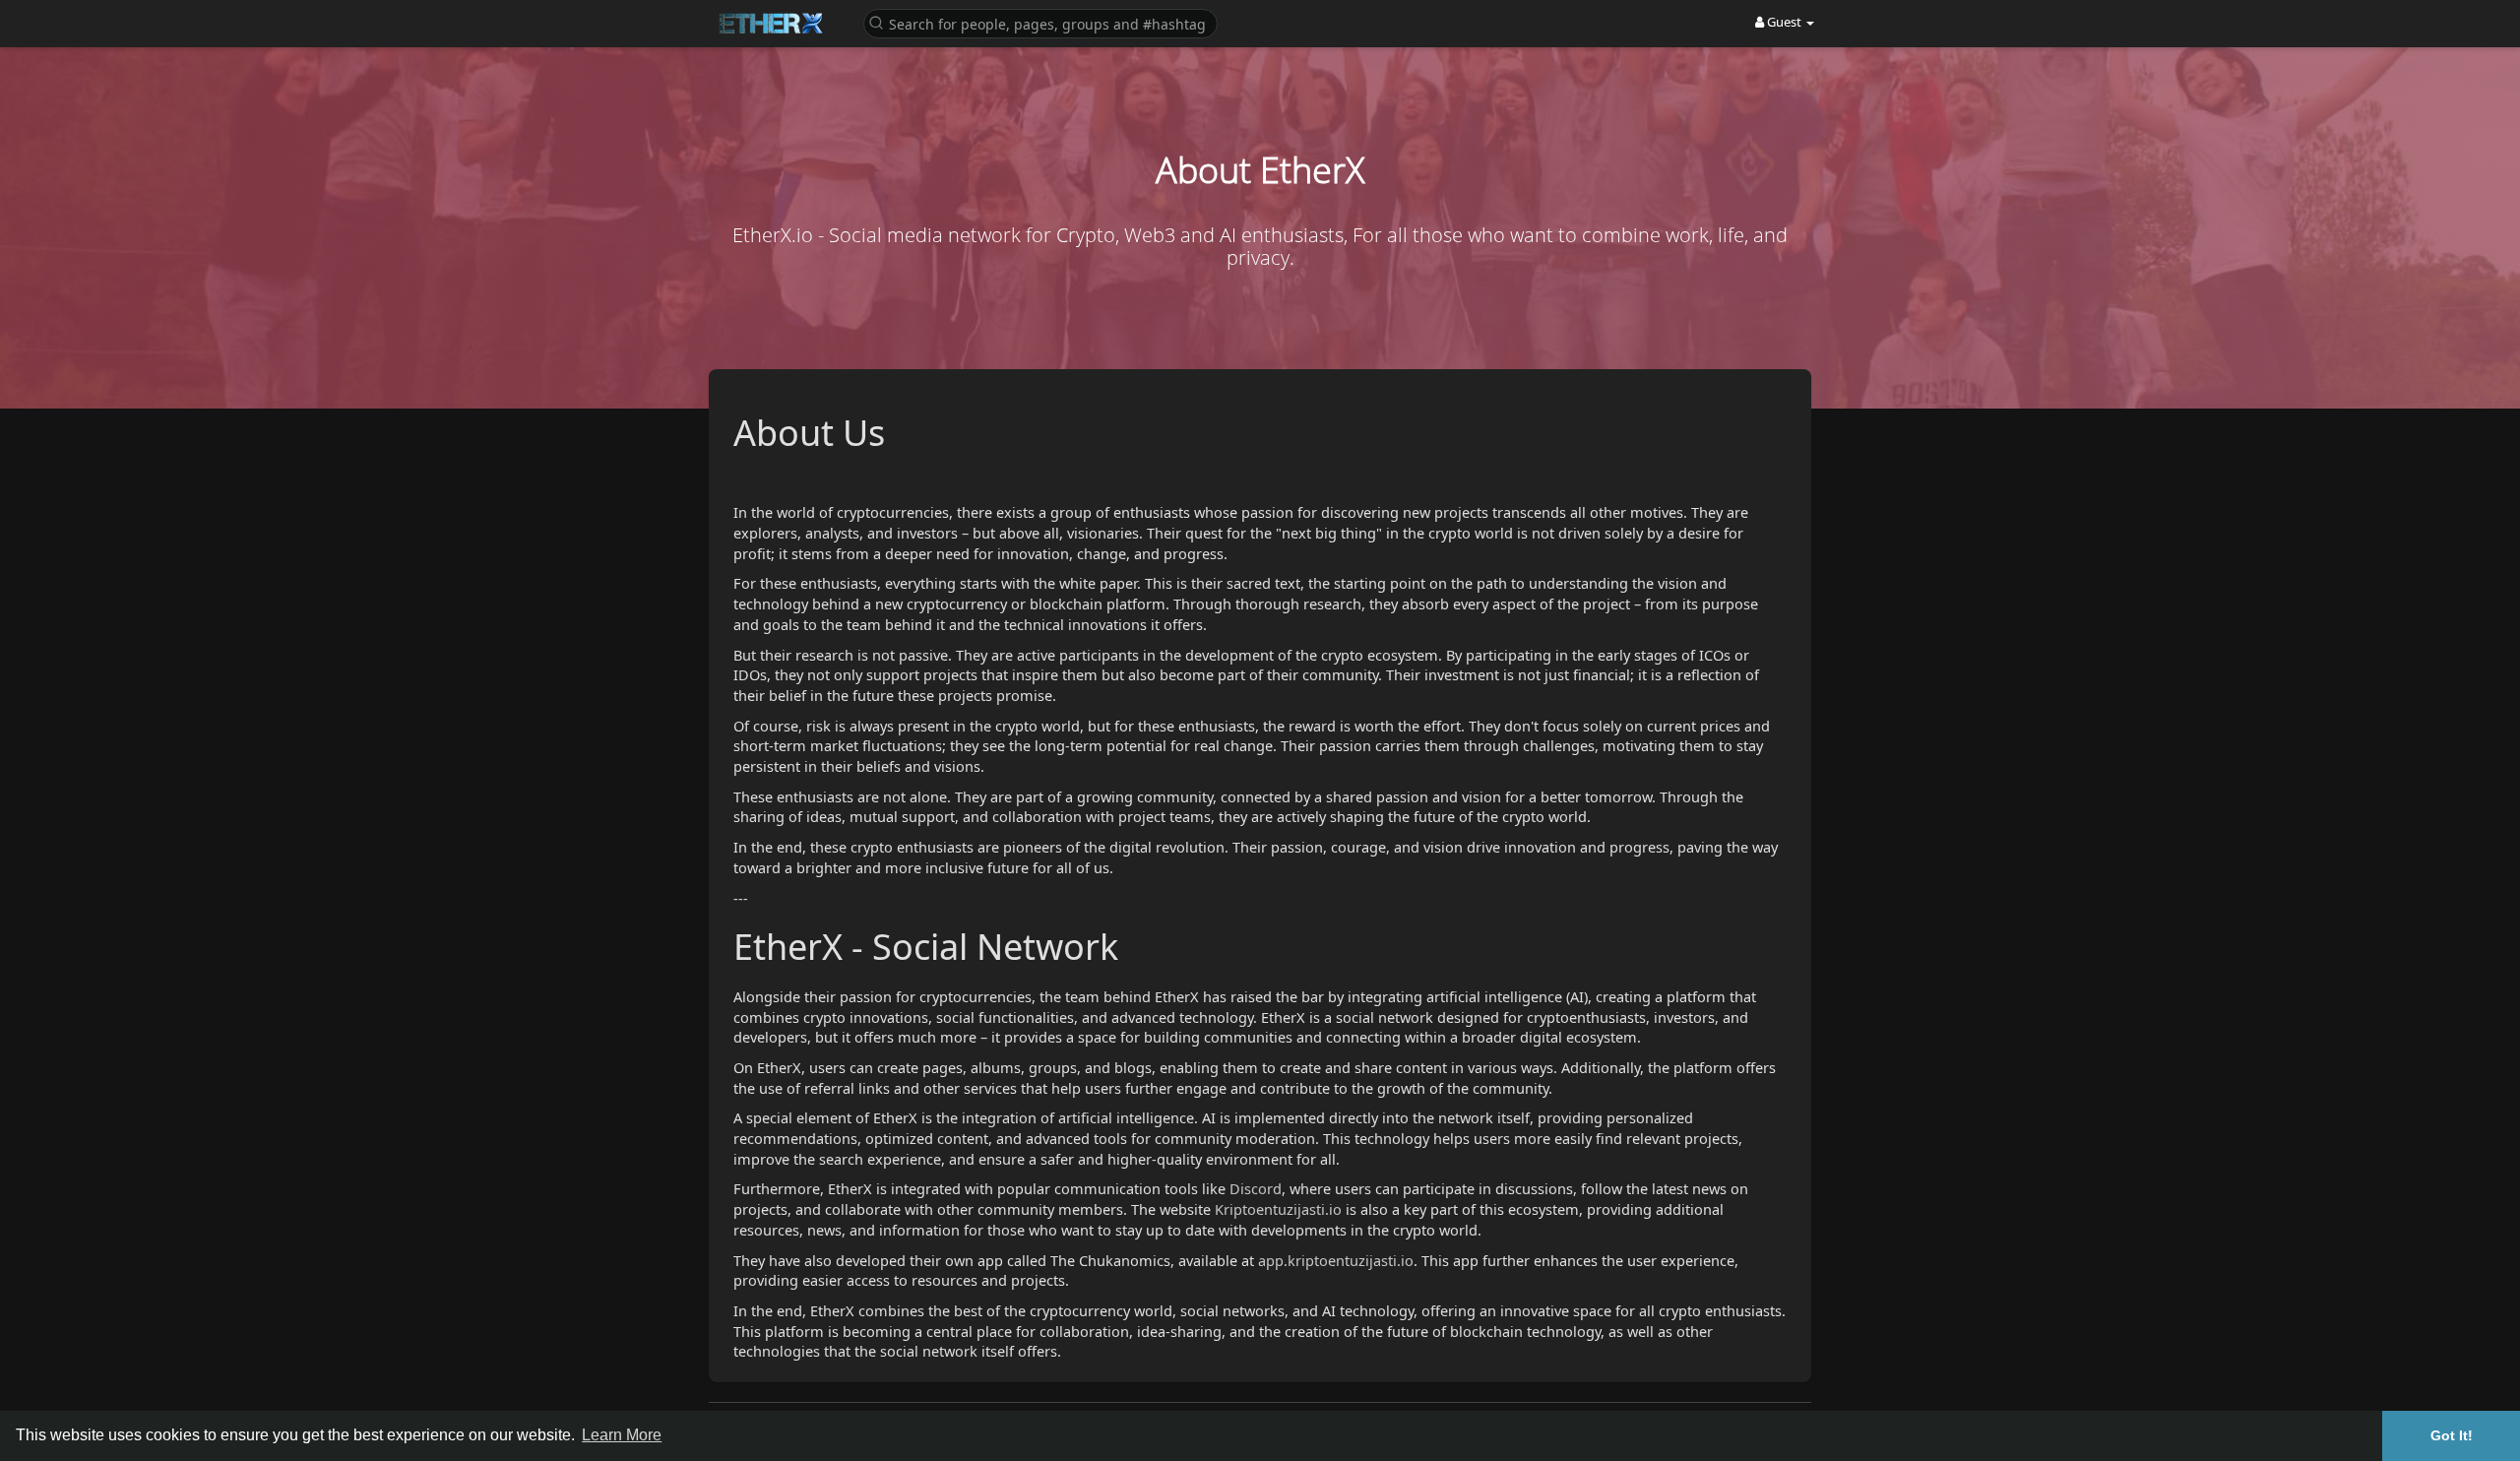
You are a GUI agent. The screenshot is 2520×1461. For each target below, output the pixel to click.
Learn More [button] (622, 1435)
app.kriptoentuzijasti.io (1336, 1260)
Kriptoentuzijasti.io (1278, 1209)
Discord (1256, 1188)
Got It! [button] (2452, 1435)
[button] (1040, 22)
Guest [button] (1784, 22)
